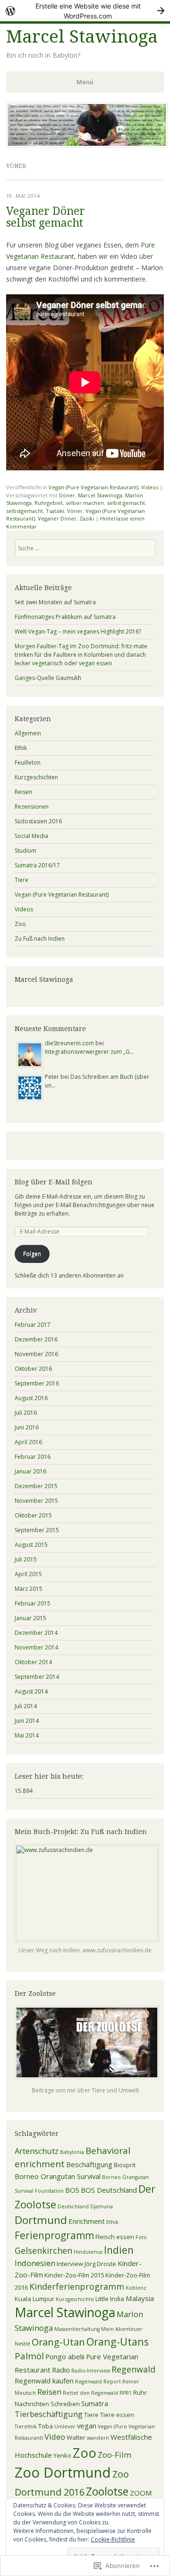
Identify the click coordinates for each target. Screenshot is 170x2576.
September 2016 (37, 1383)
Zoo (20, 924)
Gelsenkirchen (43, 2250)
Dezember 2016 (36, 1339)
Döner (67, 495)
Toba (46, 2426)
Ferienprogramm (54, 2235)
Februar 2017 (33, 1325)
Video (55, 2437)
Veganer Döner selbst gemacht (46, 217)
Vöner (75, 511)
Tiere (21, 880)
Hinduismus (88, 2252)
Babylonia (72, 2152)
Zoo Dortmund (63, 2472)
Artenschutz (37, 2151)
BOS (72, 2190)
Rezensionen (32, 807)
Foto (141, 2237)
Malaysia (140, 2298)
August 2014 (31, 1691)
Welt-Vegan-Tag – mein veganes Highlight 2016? (78, 631)
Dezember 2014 (36, 1633)
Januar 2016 (30, 1471)
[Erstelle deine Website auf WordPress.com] (85, 11)
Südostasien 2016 (38, 821)
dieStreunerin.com (69, 1043)
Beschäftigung (89, 2164)
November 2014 (36, 1647)
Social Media (31, 836)
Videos (150, 487)
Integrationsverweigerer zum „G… (89, 1052)
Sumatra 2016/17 (37, 865)
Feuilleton (28, 763)
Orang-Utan (58, 2342)
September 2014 (37, 1677)
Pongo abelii (65, 2356)
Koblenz (136, 2288)
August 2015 (31, 1545)
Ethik (21, 748)
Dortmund (41, 2220)
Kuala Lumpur (34, 2299)
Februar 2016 (33, 1457)
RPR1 (126, 2393)
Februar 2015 (33, 1603)
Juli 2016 (26, 1413)
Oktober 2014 (33, 1662)
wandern (98, 2438)
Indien (119, 2250)
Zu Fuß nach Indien (40, 939)
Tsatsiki (55, 511)
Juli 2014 (26, 1706)
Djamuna (102, 2206)
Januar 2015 (30, 1618)
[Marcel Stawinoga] (87, 145)
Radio (61, 2370)
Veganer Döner (57, 518)
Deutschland (73, 2206)
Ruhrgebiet (49, 503)
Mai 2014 (27, 1735)
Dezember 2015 (36, 1486)
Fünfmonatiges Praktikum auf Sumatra (65, 617)
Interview (70, 2264)
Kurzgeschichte (75, 2299)
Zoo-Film (115, 2455)
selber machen (85, 503)
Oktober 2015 (33, 1515)
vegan (87, 2426)
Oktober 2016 (33, 1369)
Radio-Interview (91, 2371)
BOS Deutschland (109, 2190)
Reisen (23, 792)
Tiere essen (117, 2415)
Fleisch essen (115, 2237)
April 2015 (28, 1574)
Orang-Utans (118, 2342)
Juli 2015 (26, 1559)
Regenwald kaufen (44, 2381)
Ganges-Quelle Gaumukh (48, 678)
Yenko (62, 2455)
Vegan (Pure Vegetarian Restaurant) (93, 487)
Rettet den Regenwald (90, 2393)
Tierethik (26, 2426)
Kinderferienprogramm (77, 2286)
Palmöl (29, 2356)
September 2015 (37, 1530)
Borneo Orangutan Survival (58, 2176)
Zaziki (87, 518)
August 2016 (31, 1398)
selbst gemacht (126, 503)
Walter (76, 2437)
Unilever (65, 2426)
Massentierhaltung (77, 2329)
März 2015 (29, 1589)
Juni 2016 (27, 1427)
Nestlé (22, 2344)
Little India (110, 2299)
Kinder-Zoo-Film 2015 (74, 2275)
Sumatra (95, 2403)
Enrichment (87, 2221)
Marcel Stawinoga (82, 37)
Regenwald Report (98, 2382)
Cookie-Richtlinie (113, 2539)
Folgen (32, 1254)
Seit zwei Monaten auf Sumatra (55, 602)
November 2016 (36, 1354)
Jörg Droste (100, 2264)
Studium (25, 851)
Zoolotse (107, 2491)
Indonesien (35, 2263)
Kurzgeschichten (36, 777)
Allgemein (28, 733)
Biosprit (125, 2165)
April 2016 (28, 1442)
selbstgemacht (25, 511)
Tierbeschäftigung (49, 2414)
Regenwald (133, 2369)
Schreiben (65, 2404)
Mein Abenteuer (122, 2329)
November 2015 (36, 1501)
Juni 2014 (27, 1721)
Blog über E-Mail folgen (54, 1182)
